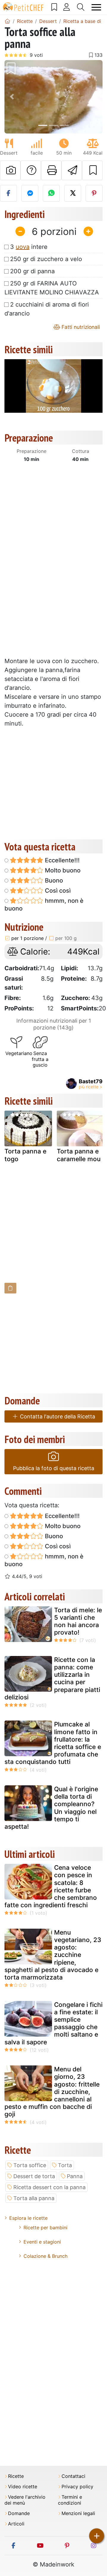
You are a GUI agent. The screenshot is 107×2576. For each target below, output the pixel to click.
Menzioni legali (78, 2513)
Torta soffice (30, 2165)
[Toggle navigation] (96, 7)
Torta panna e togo (25, 1155)
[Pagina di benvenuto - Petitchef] (7, 21)
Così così (57, 891)
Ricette (16, 2476)
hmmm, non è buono (44, 905)
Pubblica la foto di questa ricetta (54, 1468)
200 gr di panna (32, 271)
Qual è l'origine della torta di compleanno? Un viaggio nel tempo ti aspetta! (51, 1808)
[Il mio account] (67, 7)
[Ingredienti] (10, 1288)
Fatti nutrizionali (80, 327)
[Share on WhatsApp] (51, 193)
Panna (75, 2176)
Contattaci (73, 2476)
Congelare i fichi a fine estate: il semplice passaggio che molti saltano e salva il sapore (53, 2023)
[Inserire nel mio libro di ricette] (92, 170)
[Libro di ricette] (54, 7)
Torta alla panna (34, 2198)
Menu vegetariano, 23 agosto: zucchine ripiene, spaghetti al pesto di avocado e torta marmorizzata (53, 1955)
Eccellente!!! (62, 860)
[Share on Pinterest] (94, 193)
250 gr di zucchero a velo (46, 259)
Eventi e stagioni (42, 2242)
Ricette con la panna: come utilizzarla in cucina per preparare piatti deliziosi (52, 1678)
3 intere (29, 247)
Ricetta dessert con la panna (49, 2187)
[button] (12, 97)
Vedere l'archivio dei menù (25, 2500)
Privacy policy (77, 2487)
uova (23, 247)
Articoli (16, 2524)
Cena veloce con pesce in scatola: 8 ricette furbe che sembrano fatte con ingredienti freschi (51, 1886)
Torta (65, 2165)
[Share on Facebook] (8, 193)
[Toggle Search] (81, 7)
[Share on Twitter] (73, 193)
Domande (19, 2513)
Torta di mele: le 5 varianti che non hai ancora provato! (78, 1621)
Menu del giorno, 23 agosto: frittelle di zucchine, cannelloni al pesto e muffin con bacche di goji (52, 2092)
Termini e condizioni (70, 2500)
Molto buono (62, 870)
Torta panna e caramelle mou (79, 1155)
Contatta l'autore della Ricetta (57, 1416)
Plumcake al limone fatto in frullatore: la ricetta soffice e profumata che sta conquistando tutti (53, 1743)
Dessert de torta (34, 2176)
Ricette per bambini (45, 2227)
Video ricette (23, 2487)
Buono (53, 880)
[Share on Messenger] (30, 193)
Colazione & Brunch (45, 2256)
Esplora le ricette (28, 2218)
